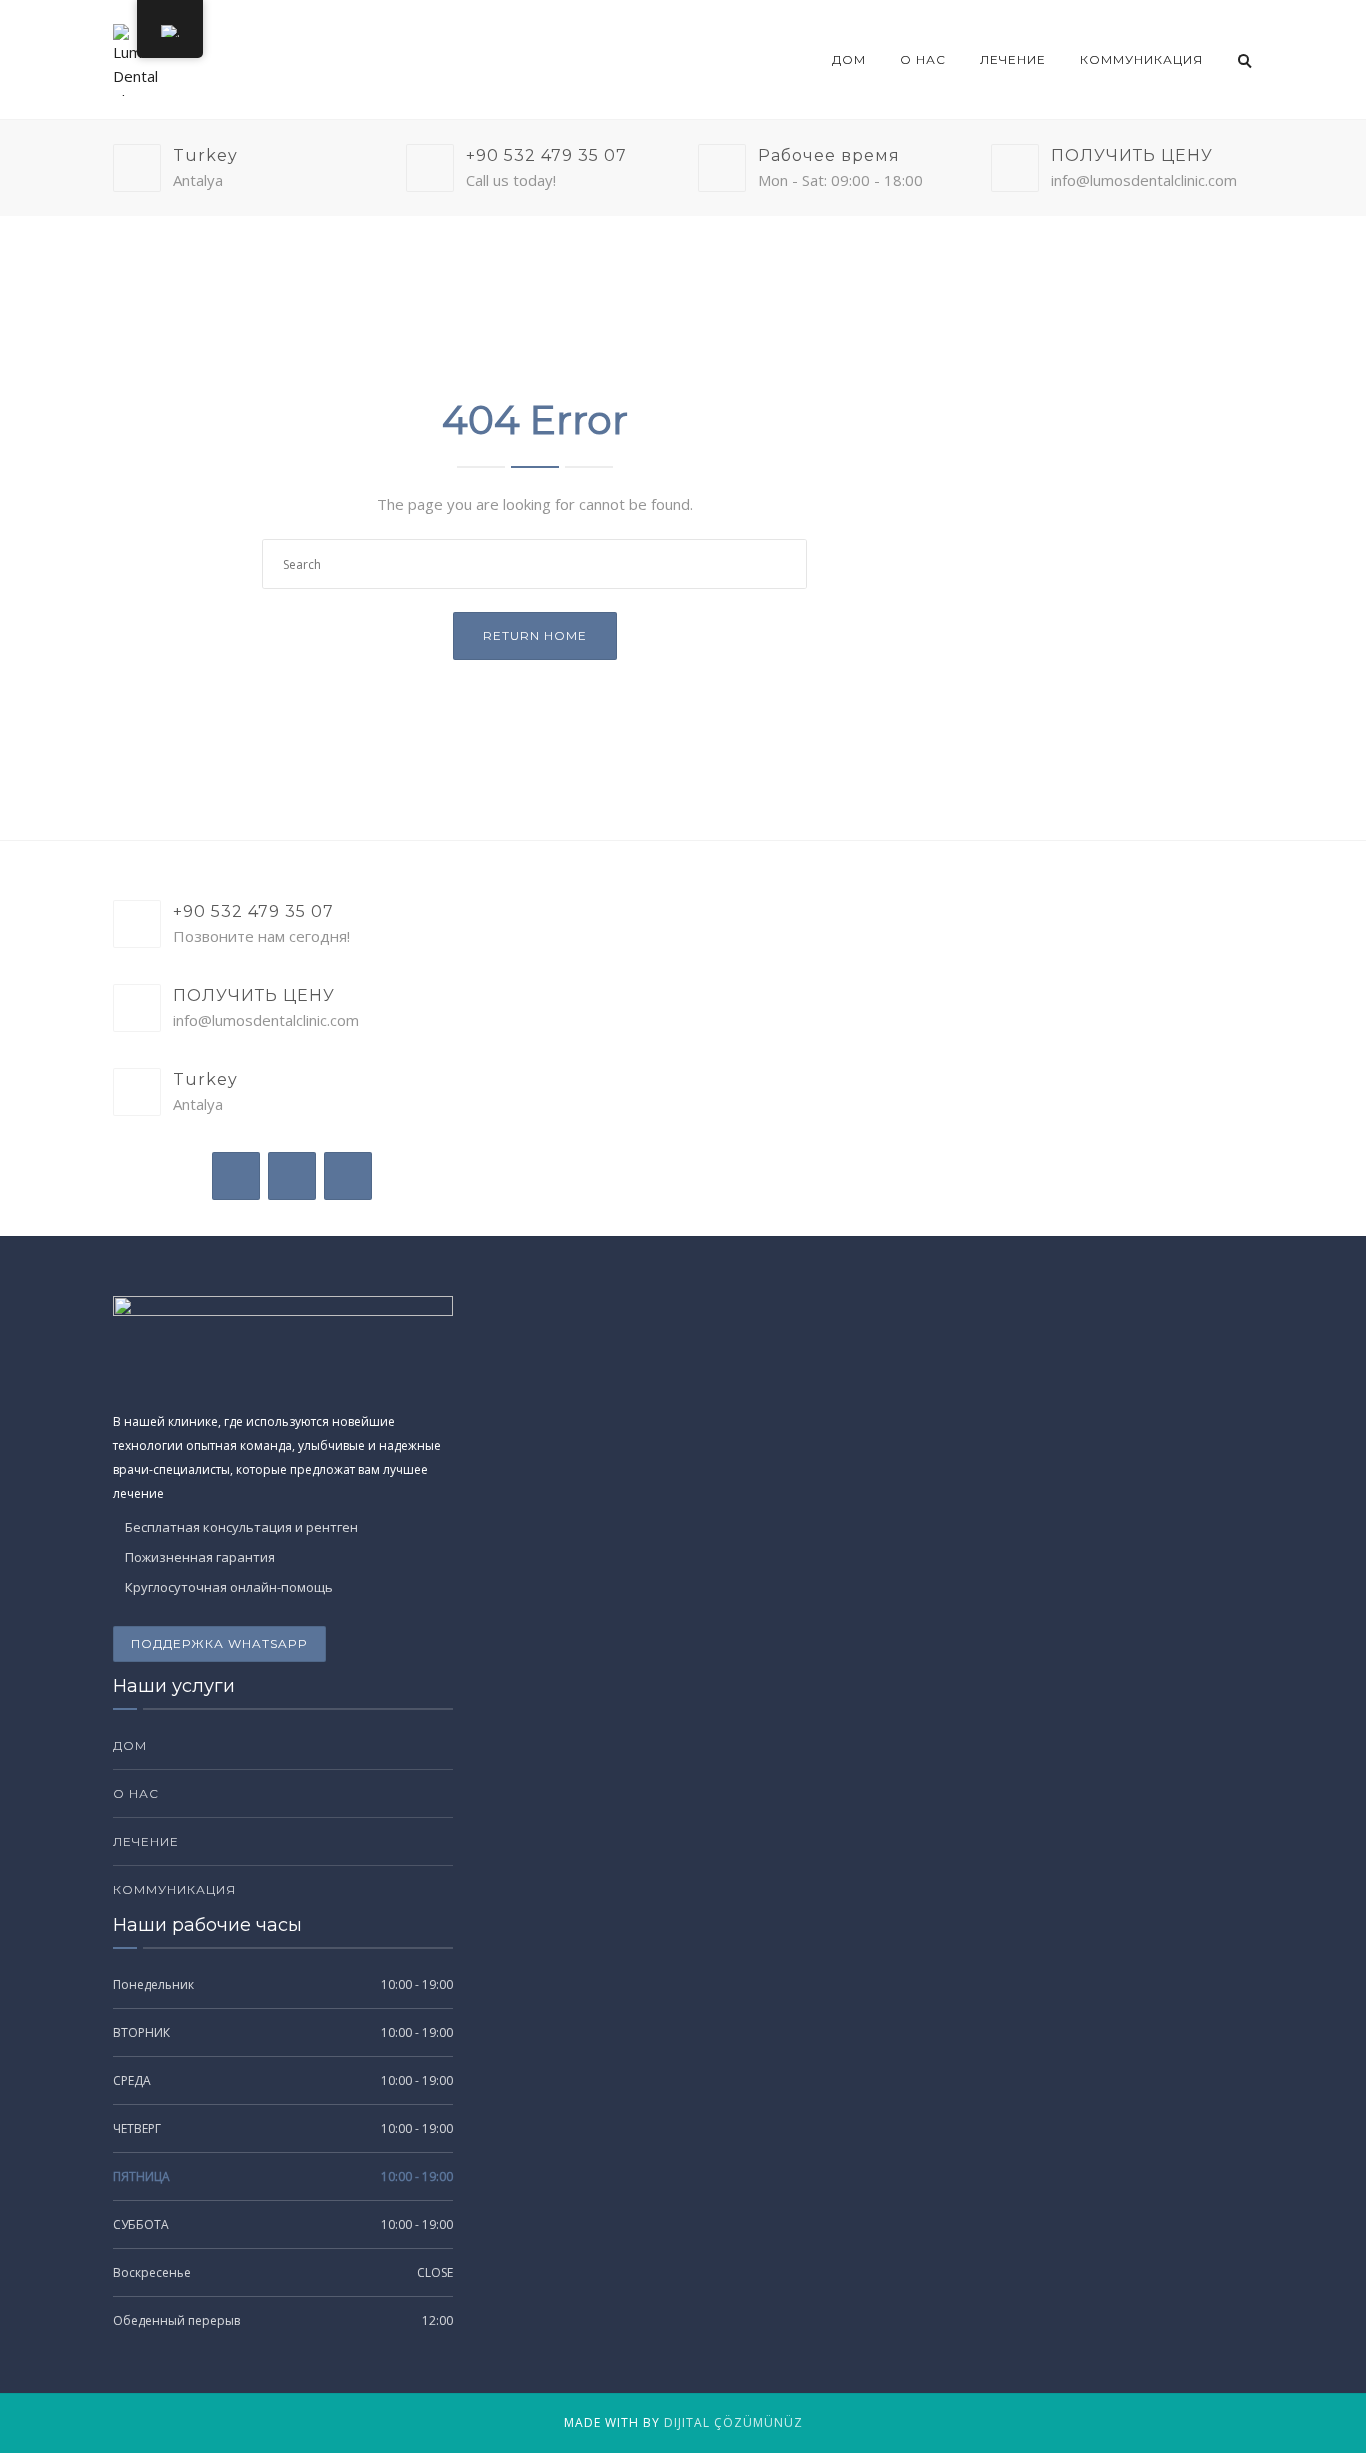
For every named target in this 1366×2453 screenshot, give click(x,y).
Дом (849, 59)
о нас (923, 59)
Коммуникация (1141, 59)
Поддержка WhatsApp (219, 1643)
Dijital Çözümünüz (733, 2422)
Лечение (1013, 59)
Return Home (535, 635)
